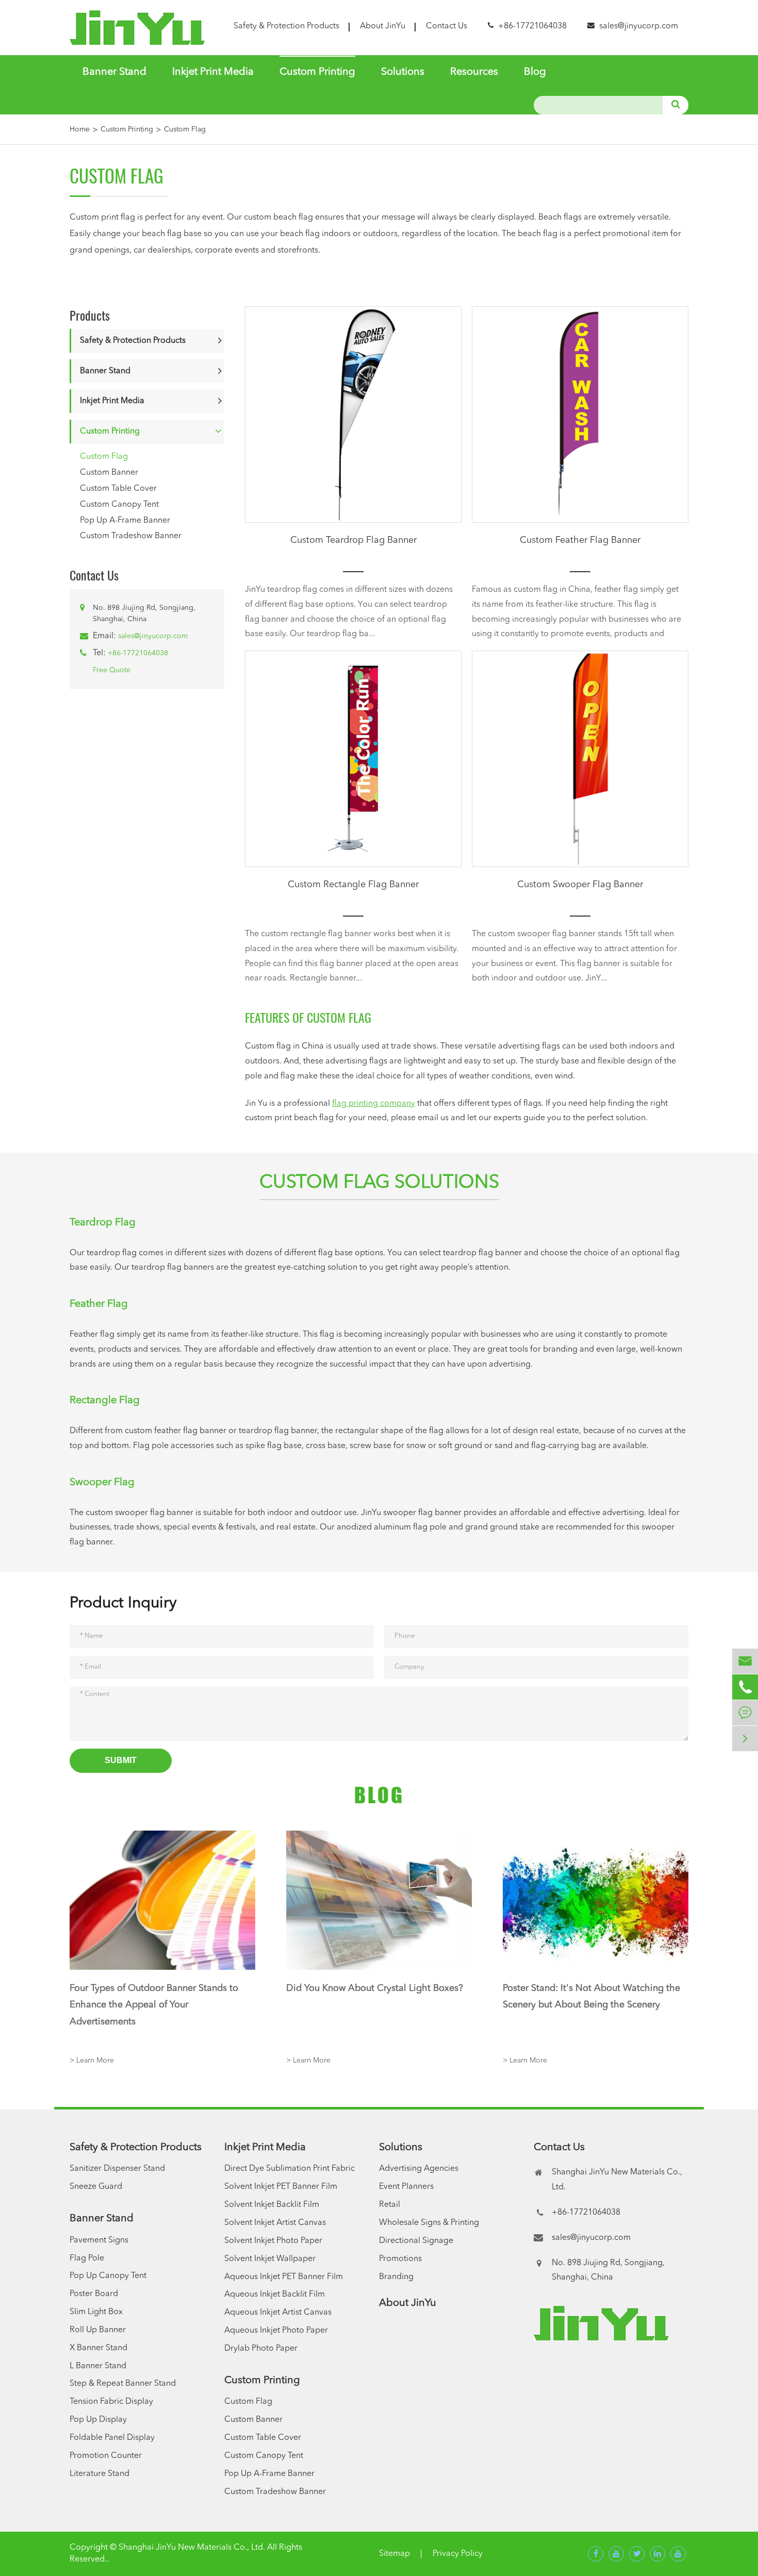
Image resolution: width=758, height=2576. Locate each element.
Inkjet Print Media (213, 72)
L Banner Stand (98, 2366)
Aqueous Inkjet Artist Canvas (278, 2313)
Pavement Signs (99, 2240)
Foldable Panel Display (112, 2438)
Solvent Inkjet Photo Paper (273, 2241)
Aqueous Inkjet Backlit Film (275, 2295)
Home (80, 129)
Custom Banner (109, 473)
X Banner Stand (98, 2348)
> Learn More (92, 2060)
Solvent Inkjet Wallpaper (270, 2259)
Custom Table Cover (118, 489)
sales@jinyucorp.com (639, 26)
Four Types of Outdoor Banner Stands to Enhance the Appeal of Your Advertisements (154, 2005)
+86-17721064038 (138, 653)
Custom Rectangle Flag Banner (353, 885)
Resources (474, 72)
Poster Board (94, 2294)
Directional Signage (416, 2241)
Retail (390, 2205)
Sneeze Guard (96, 2187)
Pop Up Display (98, 2420)
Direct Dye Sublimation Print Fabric (290, 2169)
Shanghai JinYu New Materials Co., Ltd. (192, 2548)
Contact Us (447, 26)
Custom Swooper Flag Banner (580, 885)
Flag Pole (87, 2258)
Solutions (403, 72)
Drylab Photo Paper (261, 2349)
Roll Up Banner (98, 2330)
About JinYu (383, 26)
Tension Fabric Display (111, 2402)
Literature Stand (100, 2474)
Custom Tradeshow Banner (131, 537)
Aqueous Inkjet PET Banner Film (284, 2277)
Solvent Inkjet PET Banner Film (281, 2187)
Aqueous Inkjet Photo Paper (276, 2331)
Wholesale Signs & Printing (429, 2223)
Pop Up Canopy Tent (108, 2276)
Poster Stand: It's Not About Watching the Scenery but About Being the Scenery (591, 1997)
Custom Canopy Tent (119, 505)
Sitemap (394, 2554)
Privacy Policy (458, 2554)
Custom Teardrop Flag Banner (353, 540)
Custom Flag (185, 129)
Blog (535, 72)
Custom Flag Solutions (379, 1183)
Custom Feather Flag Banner (580, 540)
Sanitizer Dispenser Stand (117, 2169)
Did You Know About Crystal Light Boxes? (375, 1988)
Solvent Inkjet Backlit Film (272, 2205)
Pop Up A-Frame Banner (125, 521)
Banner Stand (114, 72)
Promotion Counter (106, 2456)
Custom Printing (317, 72)
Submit (121, 1760)
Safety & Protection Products (286, 26)
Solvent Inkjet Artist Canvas (275, 2223)
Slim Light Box (96, 2312)
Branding (396, 2277)
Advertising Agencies (419, 2169)
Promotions (400, 2259)
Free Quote (112, 670)
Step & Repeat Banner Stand (123, 2384)
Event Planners (406, 2187)
